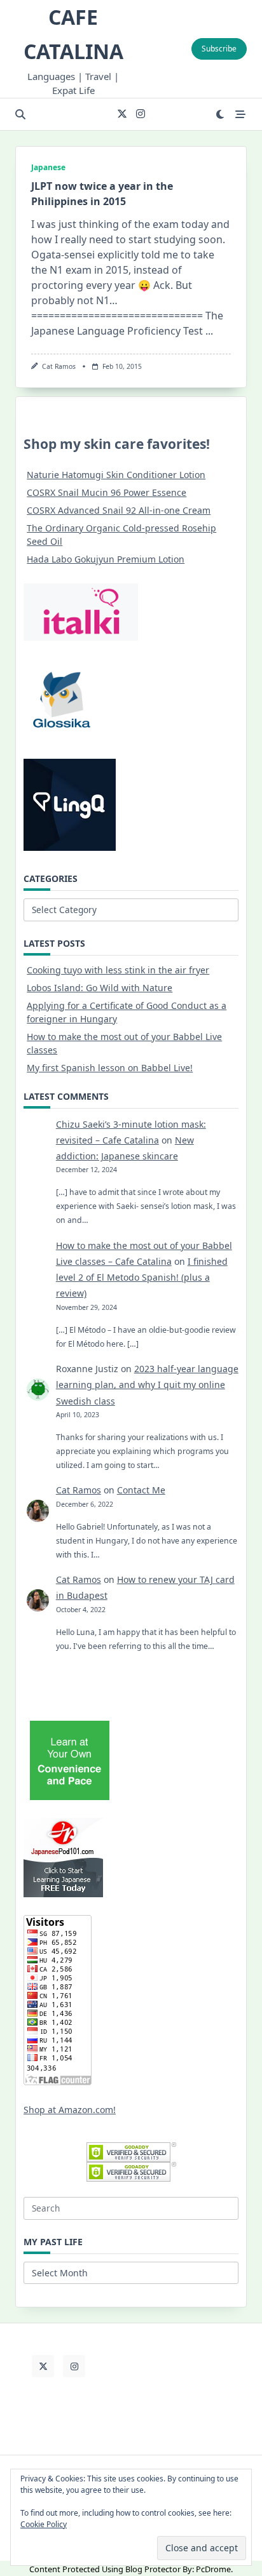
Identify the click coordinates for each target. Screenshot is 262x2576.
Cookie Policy (44, 2524)
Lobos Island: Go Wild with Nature (100, 988)
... (209, 331)
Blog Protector (153, 2569)
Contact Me (141, 1490)
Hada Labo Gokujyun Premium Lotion (106, 559)
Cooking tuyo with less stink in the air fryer (118, 970)
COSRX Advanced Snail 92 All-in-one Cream (119, 510)
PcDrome (213, 2569)
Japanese (48, 167)
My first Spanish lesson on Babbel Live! (110, 1068)
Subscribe (219, 49)
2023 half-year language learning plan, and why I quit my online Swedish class (147, 1385)
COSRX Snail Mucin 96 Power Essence (107, 492)
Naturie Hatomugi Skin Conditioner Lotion (116, 475)
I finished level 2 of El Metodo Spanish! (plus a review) (142, 1277)
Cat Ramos (59, 366)
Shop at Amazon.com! (70, 2110)
